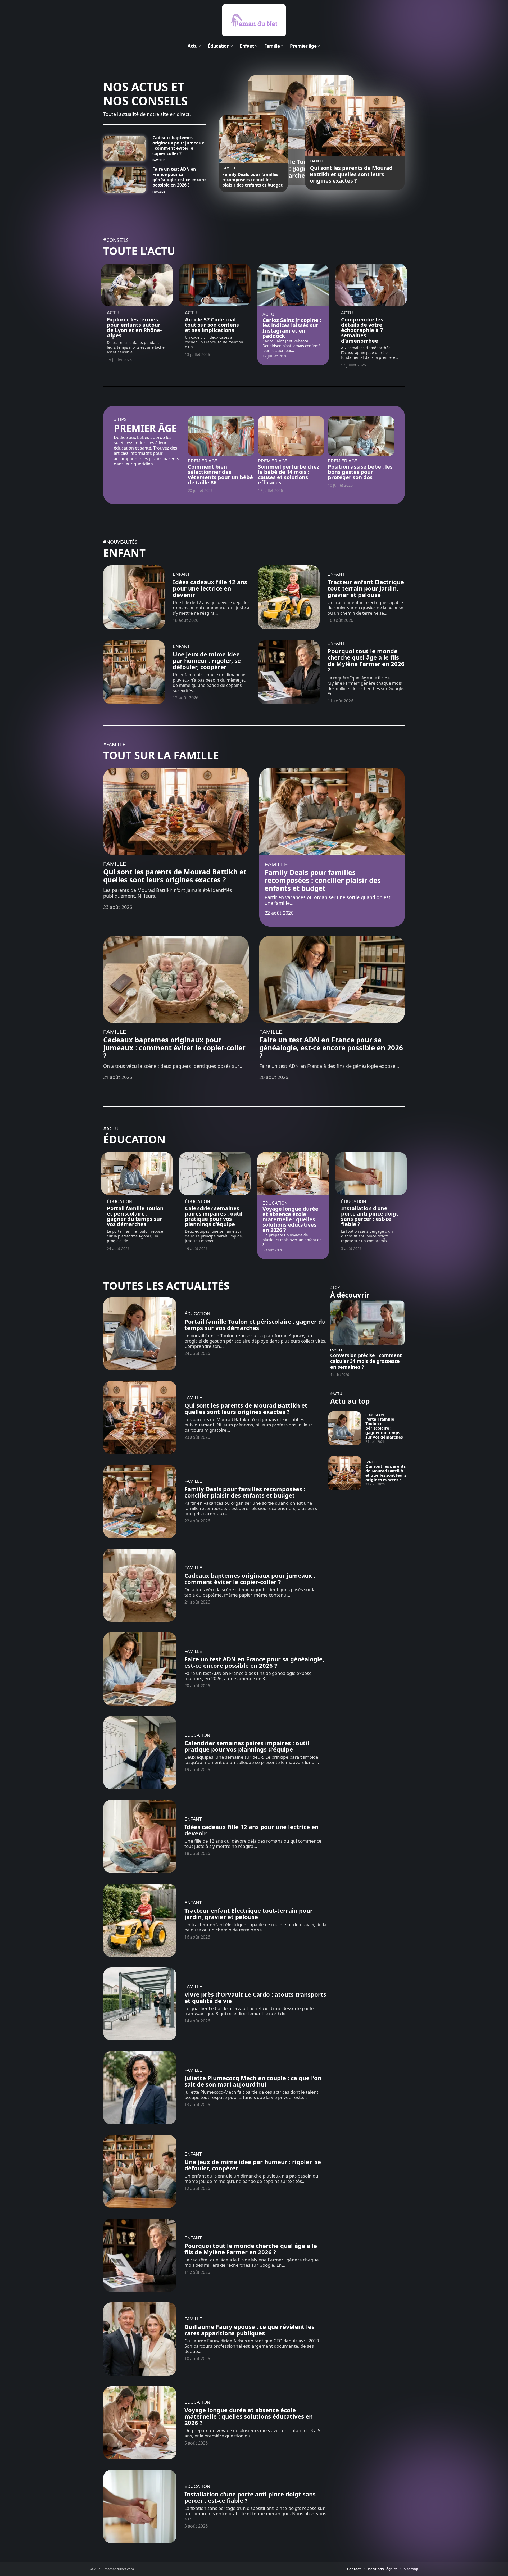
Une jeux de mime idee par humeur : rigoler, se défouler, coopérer (207, 660)
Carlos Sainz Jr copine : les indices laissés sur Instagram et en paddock (292, 328)
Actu (113, 313)
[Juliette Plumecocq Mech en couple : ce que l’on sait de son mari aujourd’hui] (140, 2088)
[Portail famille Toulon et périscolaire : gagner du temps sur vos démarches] (137, 1174)
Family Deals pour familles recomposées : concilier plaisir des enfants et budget (252, 180)
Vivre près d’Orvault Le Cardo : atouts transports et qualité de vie (255, 1997)
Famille (159, 160)
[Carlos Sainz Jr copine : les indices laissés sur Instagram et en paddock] (293, 285)
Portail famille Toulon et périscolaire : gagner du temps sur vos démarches (135, 1216)
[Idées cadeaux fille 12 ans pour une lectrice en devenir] (134, 598)
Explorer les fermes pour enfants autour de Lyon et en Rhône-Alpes (134, 327)
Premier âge (145, 428)
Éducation (134, 1139)
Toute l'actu (139, 251)
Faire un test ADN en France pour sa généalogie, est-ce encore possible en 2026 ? (179, 177)
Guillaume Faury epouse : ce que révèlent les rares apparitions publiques (249, 2330)
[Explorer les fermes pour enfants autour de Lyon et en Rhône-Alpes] (137, 285)
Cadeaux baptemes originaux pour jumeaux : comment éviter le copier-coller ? (178, 146)
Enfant (124, 553)
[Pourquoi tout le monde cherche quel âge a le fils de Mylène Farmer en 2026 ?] (289, 672)
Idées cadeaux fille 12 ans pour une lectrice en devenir (210, 588)
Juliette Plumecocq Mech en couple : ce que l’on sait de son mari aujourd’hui (253, 2081)
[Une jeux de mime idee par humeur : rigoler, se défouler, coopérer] (134, 672)
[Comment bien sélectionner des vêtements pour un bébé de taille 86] (221, 436)
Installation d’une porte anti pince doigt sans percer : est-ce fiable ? (370, 1216)
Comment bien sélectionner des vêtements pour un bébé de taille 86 (220, 475)
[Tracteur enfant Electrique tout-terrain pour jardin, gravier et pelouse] (289, 598)
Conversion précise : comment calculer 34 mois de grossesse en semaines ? (366, 1361)
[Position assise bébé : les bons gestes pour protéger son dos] (361, 436)
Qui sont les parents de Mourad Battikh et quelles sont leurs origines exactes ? (351, 174)
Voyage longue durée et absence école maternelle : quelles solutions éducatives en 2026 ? (290, 1219)
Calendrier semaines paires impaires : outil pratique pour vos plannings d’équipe (214, 1216)
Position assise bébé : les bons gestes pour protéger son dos (360, 472)
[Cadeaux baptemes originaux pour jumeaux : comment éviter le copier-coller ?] (125, 149)
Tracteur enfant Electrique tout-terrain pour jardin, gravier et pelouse (366, 588)
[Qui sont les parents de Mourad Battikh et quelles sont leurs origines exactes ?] (355, 126)
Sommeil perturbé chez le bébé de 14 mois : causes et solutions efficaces (289, 475)
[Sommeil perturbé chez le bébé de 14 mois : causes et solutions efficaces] (291, 436)
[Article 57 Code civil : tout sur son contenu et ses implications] (215, 285)
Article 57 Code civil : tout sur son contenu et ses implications (212, 325)
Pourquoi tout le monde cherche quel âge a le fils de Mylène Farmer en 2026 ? (366, 660)
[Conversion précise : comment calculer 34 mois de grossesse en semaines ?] (368, 1323)
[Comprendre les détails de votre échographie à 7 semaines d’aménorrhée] (371, 285)
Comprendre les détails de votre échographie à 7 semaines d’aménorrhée (362, 330)
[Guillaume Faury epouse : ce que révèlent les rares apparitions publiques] (140, 2339)
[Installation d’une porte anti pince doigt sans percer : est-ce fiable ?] (371, 1174)
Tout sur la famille (161, 755)
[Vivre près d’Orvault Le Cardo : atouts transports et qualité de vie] (140, 2004)
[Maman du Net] (254, 20)
